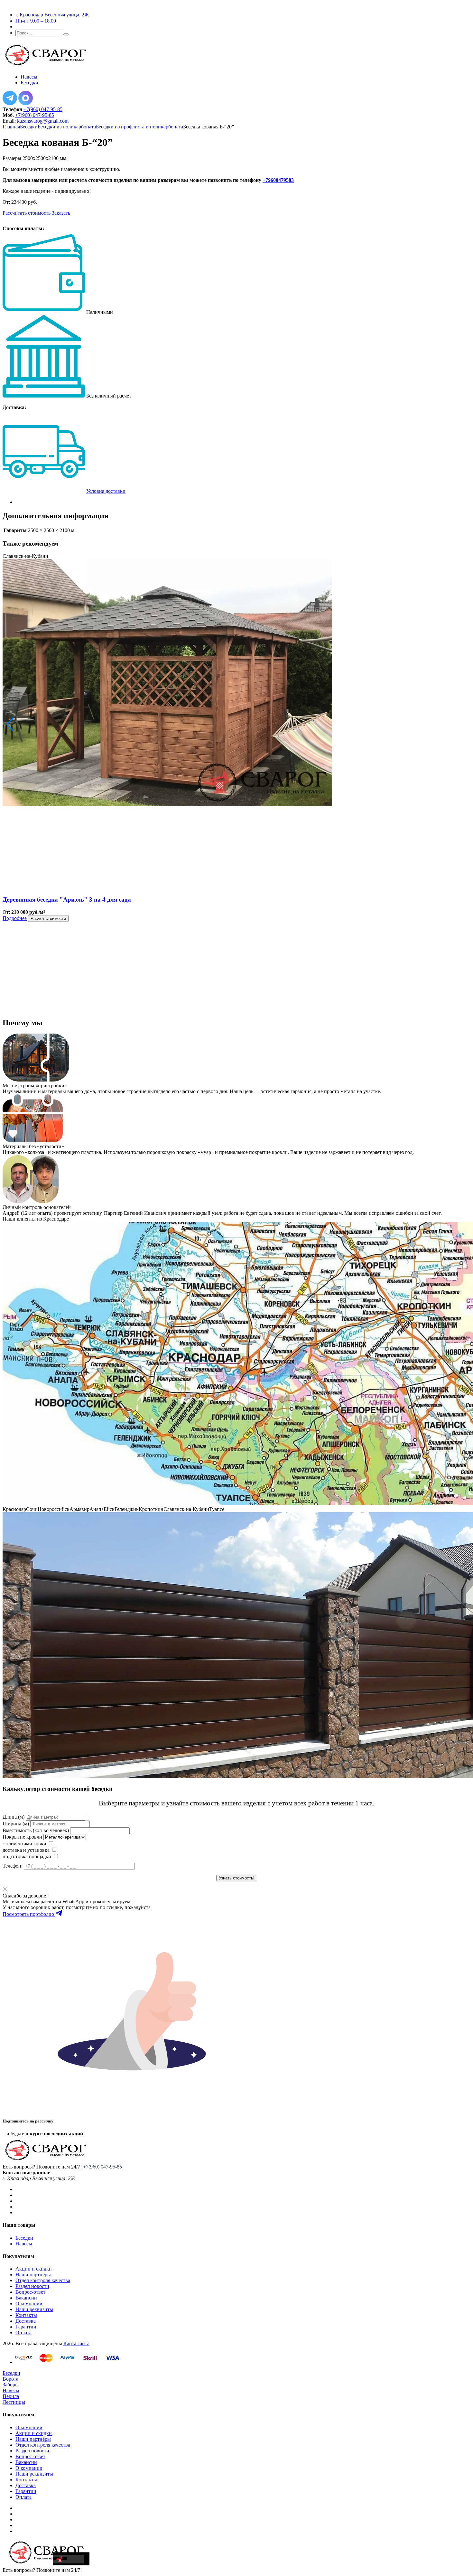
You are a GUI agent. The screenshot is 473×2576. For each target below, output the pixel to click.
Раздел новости (32, 2286)
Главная (11, 127)
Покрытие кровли (22, 1837)
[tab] (243, 502)
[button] (10, 725)
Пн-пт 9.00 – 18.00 (36, 21)
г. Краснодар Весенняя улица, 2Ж (52, 15)
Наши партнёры (33, 2275)
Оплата (23, 2332)
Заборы (11, 2385)
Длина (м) (14, 1817)
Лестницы (14, 2402)
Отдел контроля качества (43, 2280)
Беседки (29, 127)
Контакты (26, 2315)
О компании (29, 2304)
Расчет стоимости (48, 918)
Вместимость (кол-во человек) (36, 1830)
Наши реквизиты (34, 2309)
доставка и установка (26, 1850)
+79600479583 (278, 180)
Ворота (10, 2379)
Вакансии (26, 2298)
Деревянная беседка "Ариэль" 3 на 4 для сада (67, 899)
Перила (11, 2396)
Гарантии (26, 2327)
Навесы (24, 2244)
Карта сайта (76, 2343)
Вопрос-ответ (30, 2292)
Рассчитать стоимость (27, 213)
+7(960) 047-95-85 (43, 109)
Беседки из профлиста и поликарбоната (139, 127)
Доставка (26, 2321)
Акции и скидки (34, 2269)
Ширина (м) (16, 1824)
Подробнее (15, 918)
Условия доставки (106, 491)
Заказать (61, 213)
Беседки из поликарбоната (67, 127)
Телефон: (13, 1866)
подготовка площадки (27, 1856)
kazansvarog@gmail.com (43, 121)
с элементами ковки (24, 1844)
